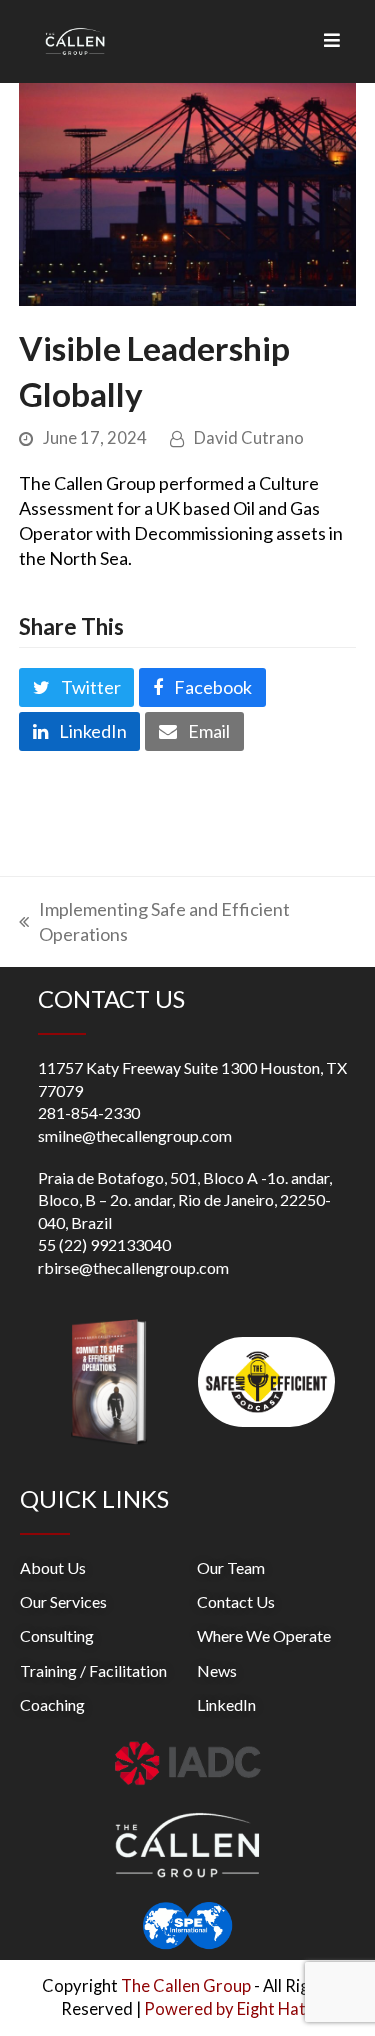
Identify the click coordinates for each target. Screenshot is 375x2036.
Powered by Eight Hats (229, 2009)
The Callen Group (186, 1986)
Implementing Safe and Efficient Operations (154, 921)
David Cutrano (249, 438)
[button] (77, 687)
